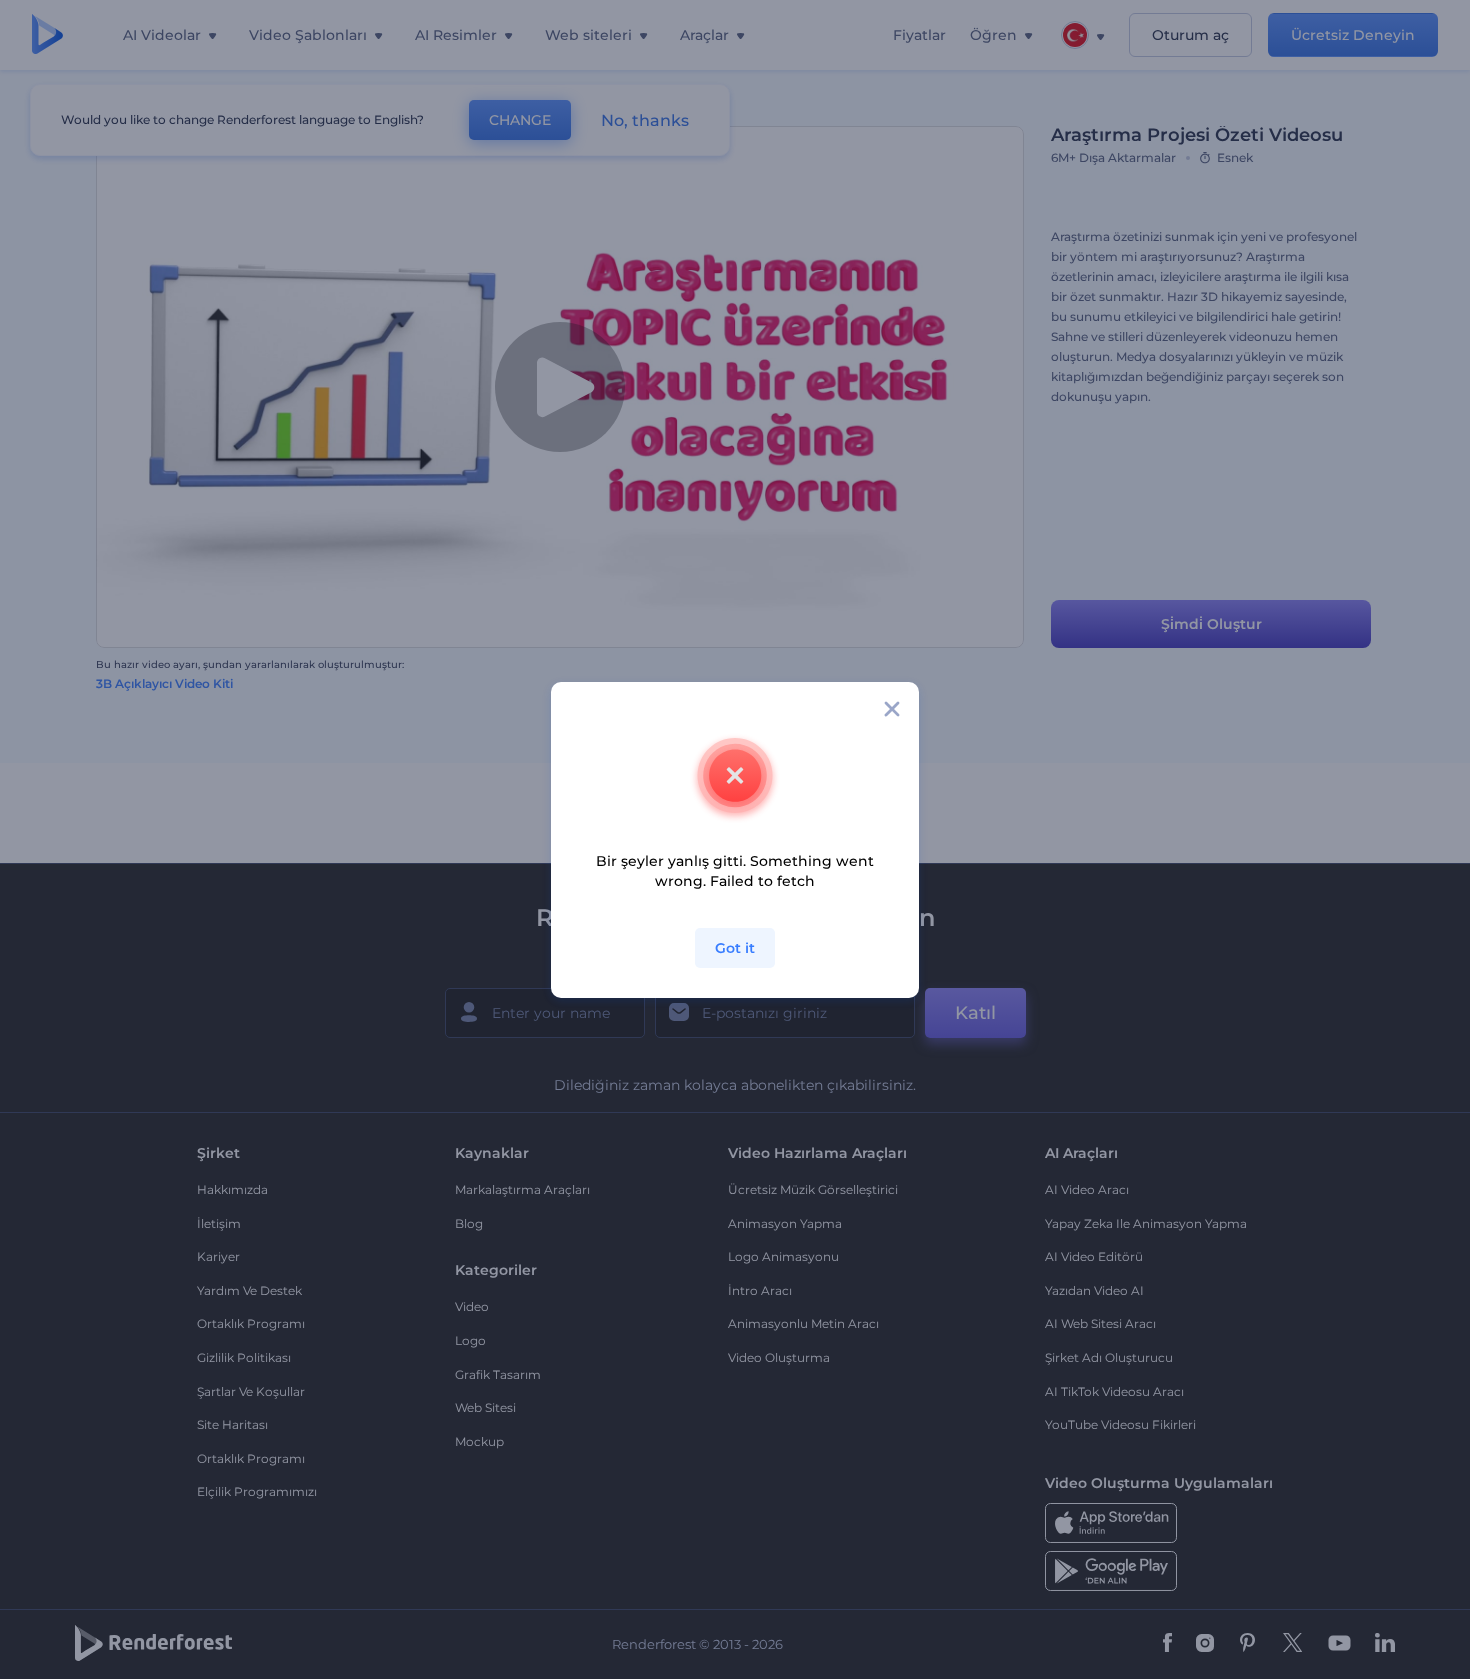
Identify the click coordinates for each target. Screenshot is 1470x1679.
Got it (735, 948)
